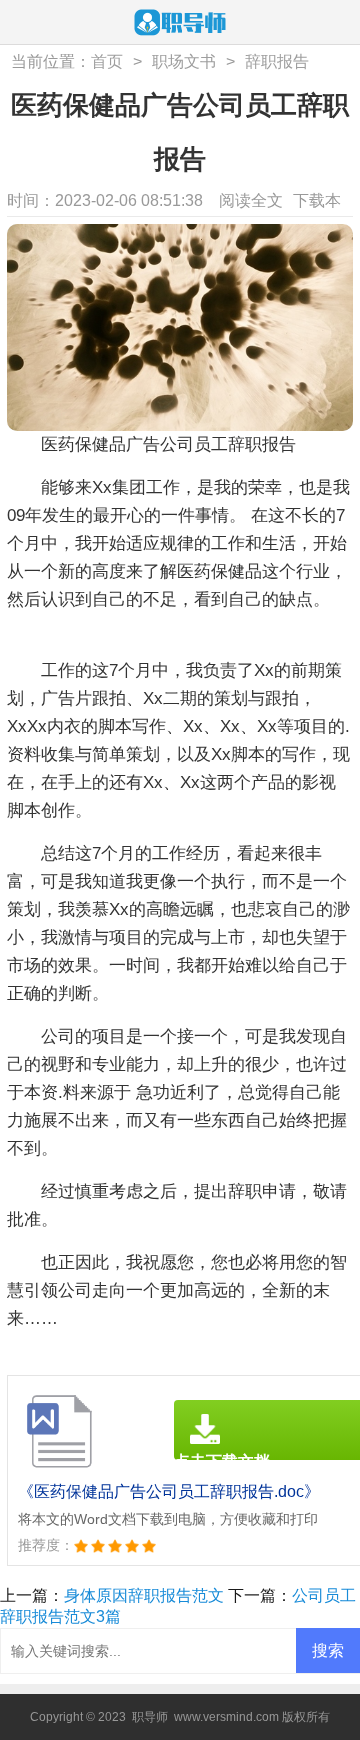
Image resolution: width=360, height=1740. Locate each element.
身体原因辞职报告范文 (144, 1595)
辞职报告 (277, 61)
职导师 (150, 1717)
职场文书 (184, 61)
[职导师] (180, 24)
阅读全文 (251, 200)
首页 (107, 61)
